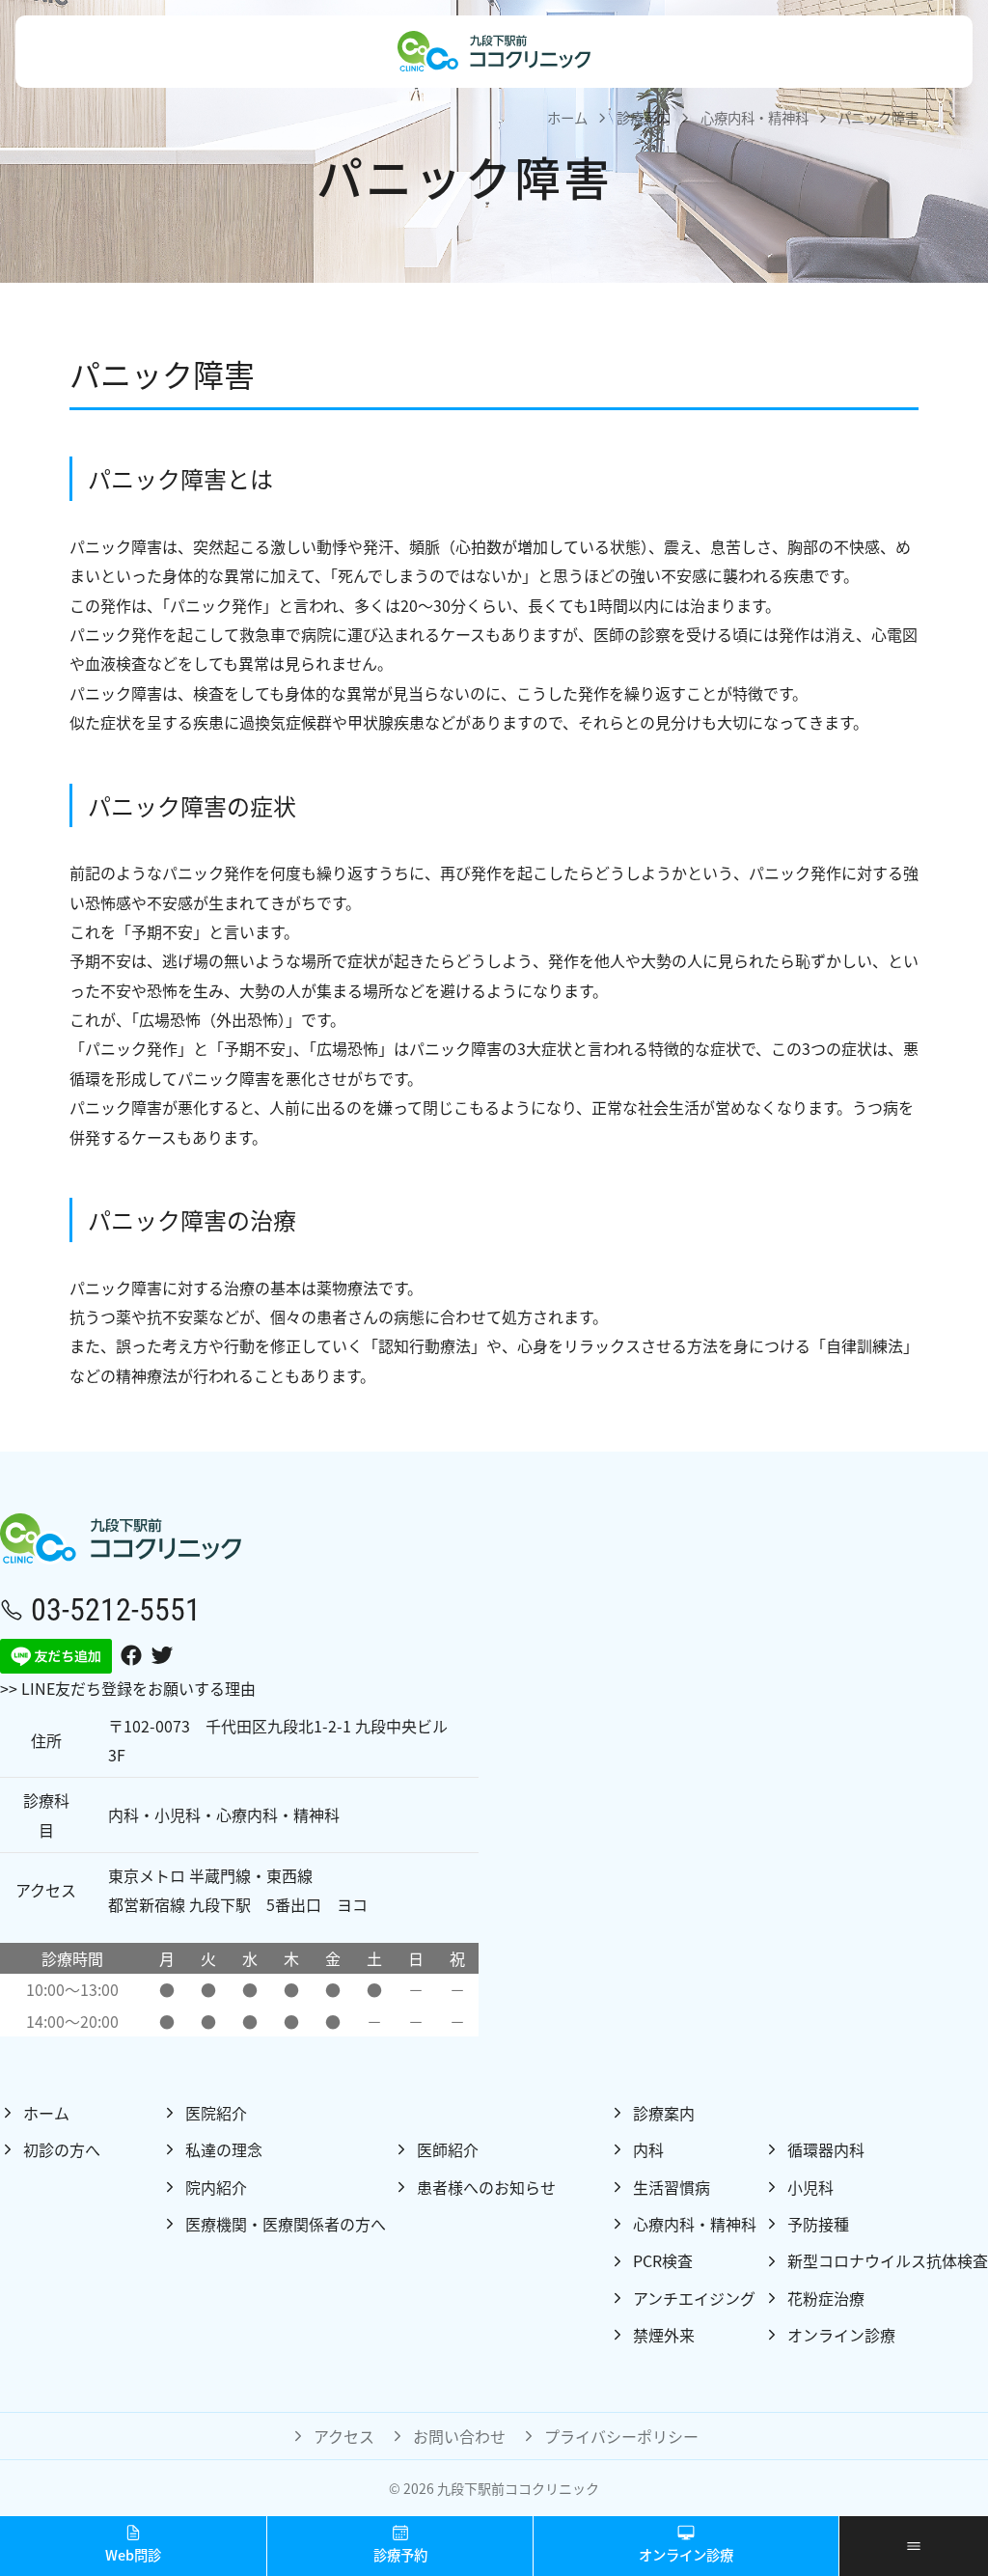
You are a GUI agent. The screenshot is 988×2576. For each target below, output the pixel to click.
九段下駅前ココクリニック (518, 2488)
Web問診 (133, 2554)
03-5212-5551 (116, 1608)
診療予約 (400, 2554)
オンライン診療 (686, 2554)
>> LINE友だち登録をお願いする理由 (128, 1688)
